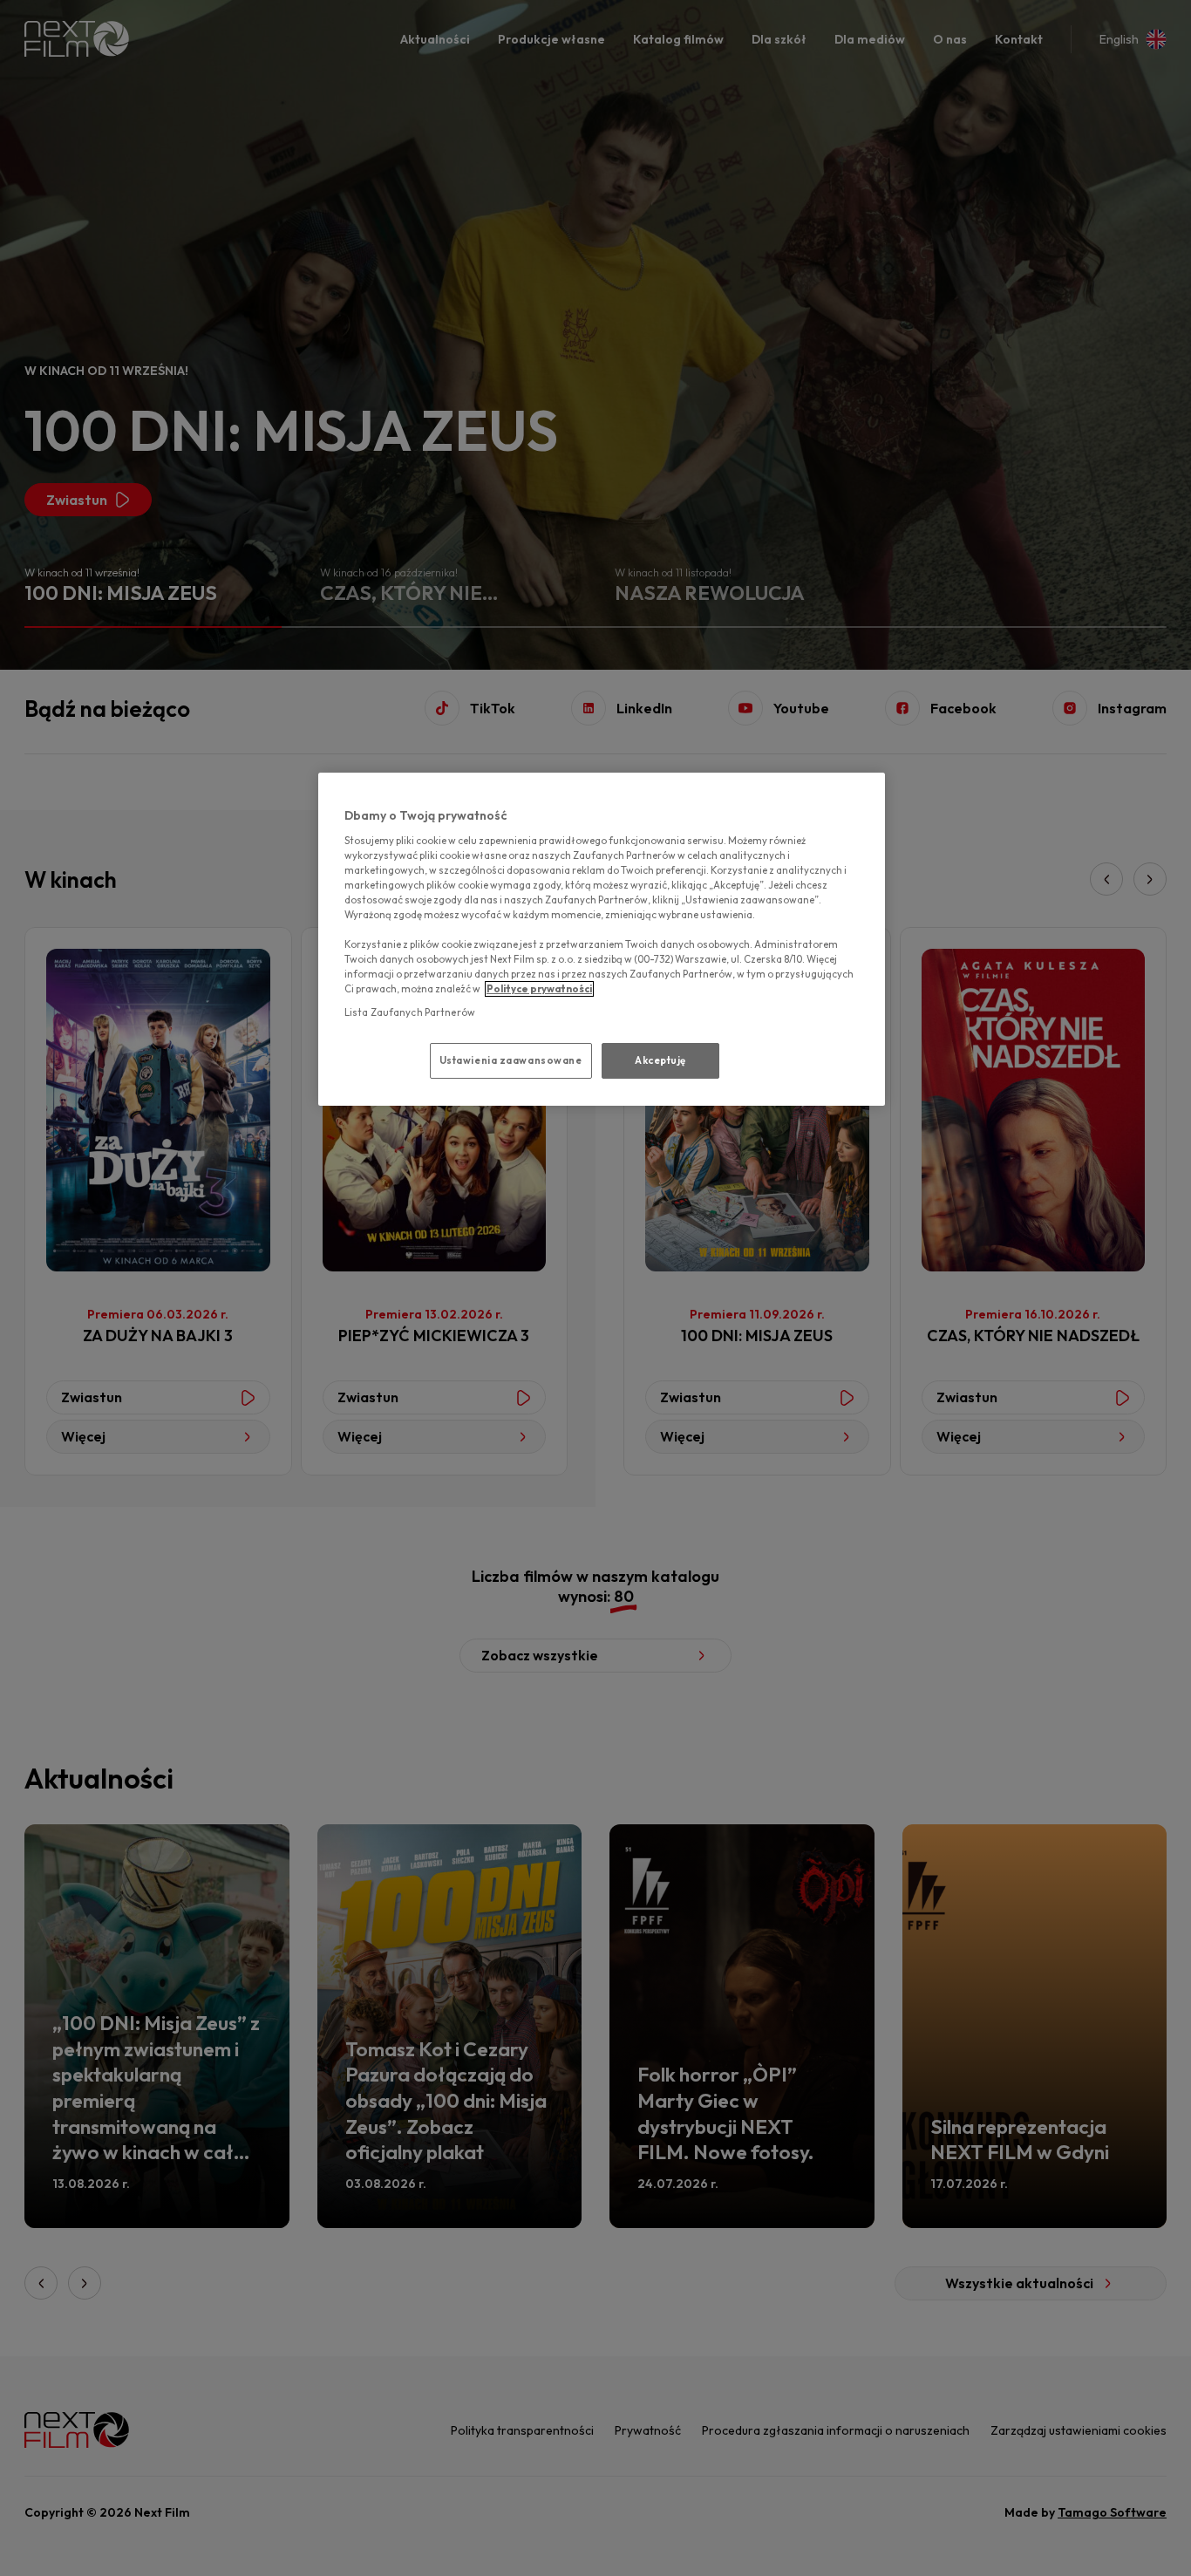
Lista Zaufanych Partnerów (410, 1012)
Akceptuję (660, 1060)
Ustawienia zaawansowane (511, 1060)
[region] (602, 939)
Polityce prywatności (539, 989)
